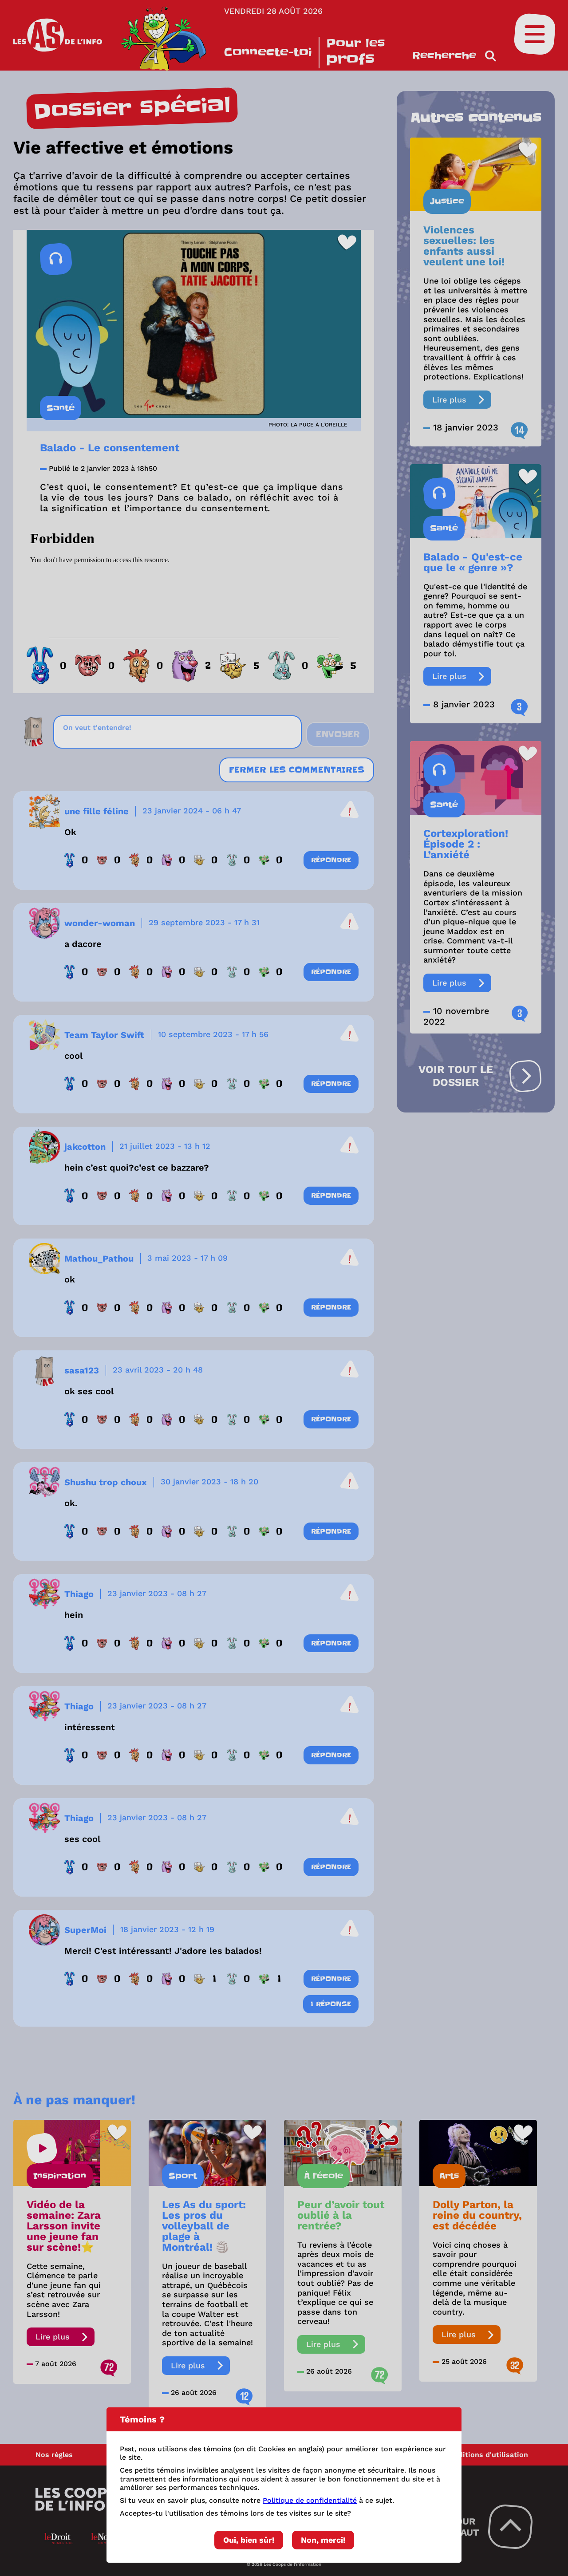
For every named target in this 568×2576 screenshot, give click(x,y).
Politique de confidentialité (310, 2500)
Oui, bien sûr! (249, 2540)
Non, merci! (323, 2540)
